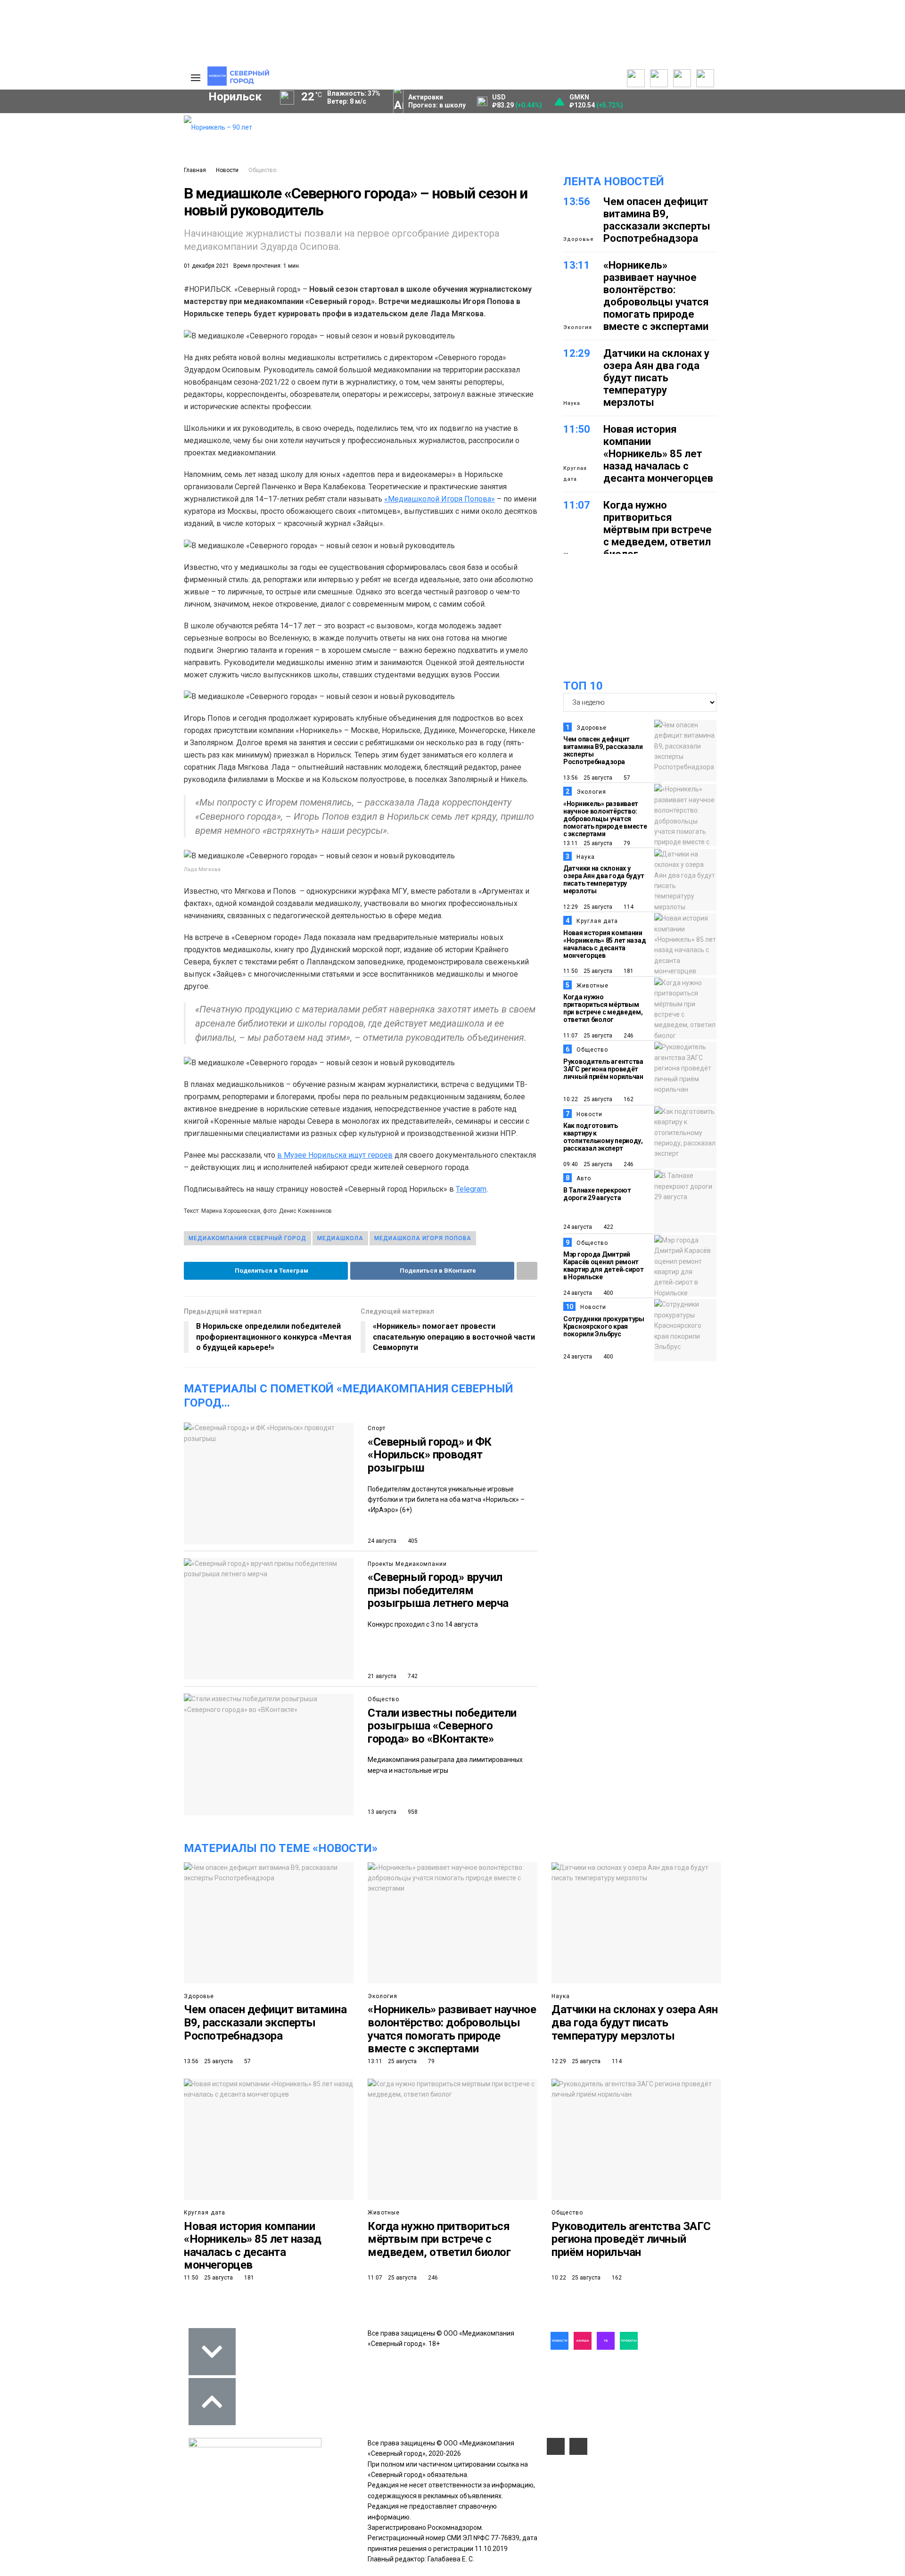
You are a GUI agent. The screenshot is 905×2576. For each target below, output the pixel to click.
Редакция (132, 121)
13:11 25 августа (588, 843)
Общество (262, 170)
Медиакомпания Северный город (247, 1238)
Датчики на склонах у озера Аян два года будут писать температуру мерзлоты (656, 378)
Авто (584, 1178)
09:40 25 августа (588, 1164)
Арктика (71, 288)
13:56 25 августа (588, 778)
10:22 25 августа (588, 1099)
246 (628, 1036)
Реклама (130, 132)
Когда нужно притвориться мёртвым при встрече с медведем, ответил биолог (658, 530)
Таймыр (137, 255)
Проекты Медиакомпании (407, 1564)
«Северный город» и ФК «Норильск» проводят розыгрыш (430, 1455)
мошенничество (66, 304)
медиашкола (340, 1238)
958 (412, 1812)
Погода (127, 183)
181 (628, 971)
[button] (68, 161)
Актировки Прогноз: (437, 101)
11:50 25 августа (588, 971)
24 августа (382, 1541)
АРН (99, 272)
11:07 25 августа (588, 1036)
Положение (57, 150)
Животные (592, 986)
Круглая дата (575, 473)
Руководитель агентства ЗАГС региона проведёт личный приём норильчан (603, 1069)
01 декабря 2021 (206, 266)
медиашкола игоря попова (423, 1238)
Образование (139, 288)
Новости (227, 170)
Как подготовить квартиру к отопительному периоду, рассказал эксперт (603, 1137)
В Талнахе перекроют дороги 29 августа (597, 1194)
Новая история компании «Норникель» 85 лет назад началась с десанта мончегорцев (658, 454)
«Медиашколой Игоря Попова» (440, 499)
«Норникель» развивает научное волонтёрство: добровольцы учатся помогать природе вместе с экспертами (656, 296)
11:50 (577, 429)
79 (626, 843)
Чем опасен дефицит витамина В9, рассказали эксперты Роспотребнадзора (657, 220)
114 (628, 907)
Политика (131, 152)
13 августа (382, 1812)
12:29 (577, 353)
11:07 (577, 505)
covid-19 (75, 255)
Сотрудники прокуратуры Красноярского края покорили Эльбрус (604, 1326)
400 (608, 1293)
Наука (572, 403)
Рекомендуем (60, 130)
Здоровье (579, 239)
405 (412, 1541)
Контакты (131, 142)
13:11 (577, 265)
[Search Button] (162, 348)
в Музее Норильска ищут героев (335, 1155)
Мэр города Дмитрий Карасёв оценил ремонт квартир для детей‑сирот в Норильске (604, 1266)
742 (412, 1676)
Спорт (377, 1428)
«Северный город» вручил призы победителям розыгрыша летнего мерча (438, 1590)
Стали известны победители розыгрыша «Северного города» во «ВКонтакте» (442, 1726)
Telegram (471, 1189)
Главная (195, 170)
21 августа (382, 1676)
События (52, 140)
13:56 (577, 202)
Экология (578, 327)
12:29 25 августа (588, 907)
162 (628, 1099)
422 (608, 1227)
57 (626, 778)
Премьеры (55, 119)
